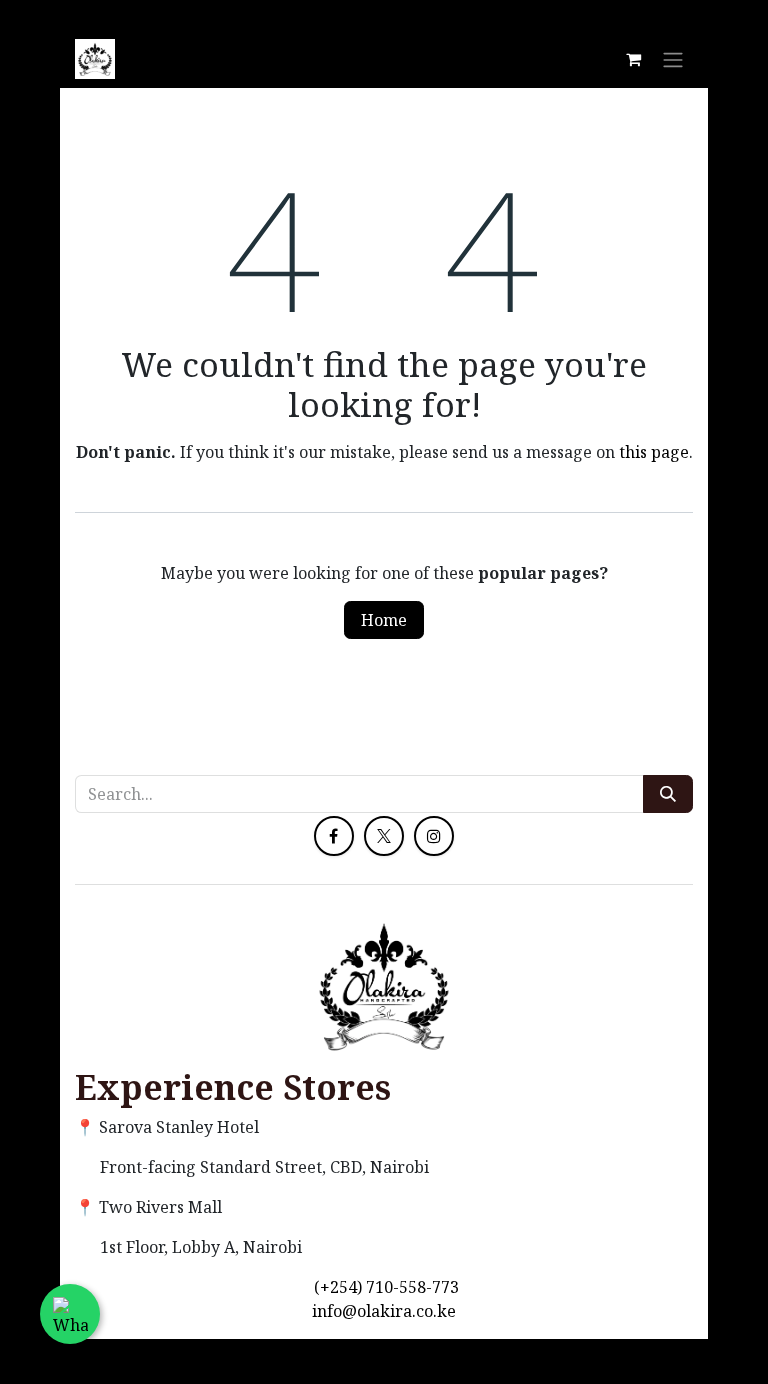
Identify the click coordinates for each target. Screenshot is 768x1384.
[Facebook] (334, 836)
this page (654, 452)
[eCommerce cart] (633, 59)
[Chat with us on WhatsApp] (70, 1314)
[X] (384, 836)
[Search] (668, 794)
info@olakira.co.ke (384, 1311)
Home (384, 620)
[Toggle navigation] (673, 59)
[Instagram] (434, 836)
